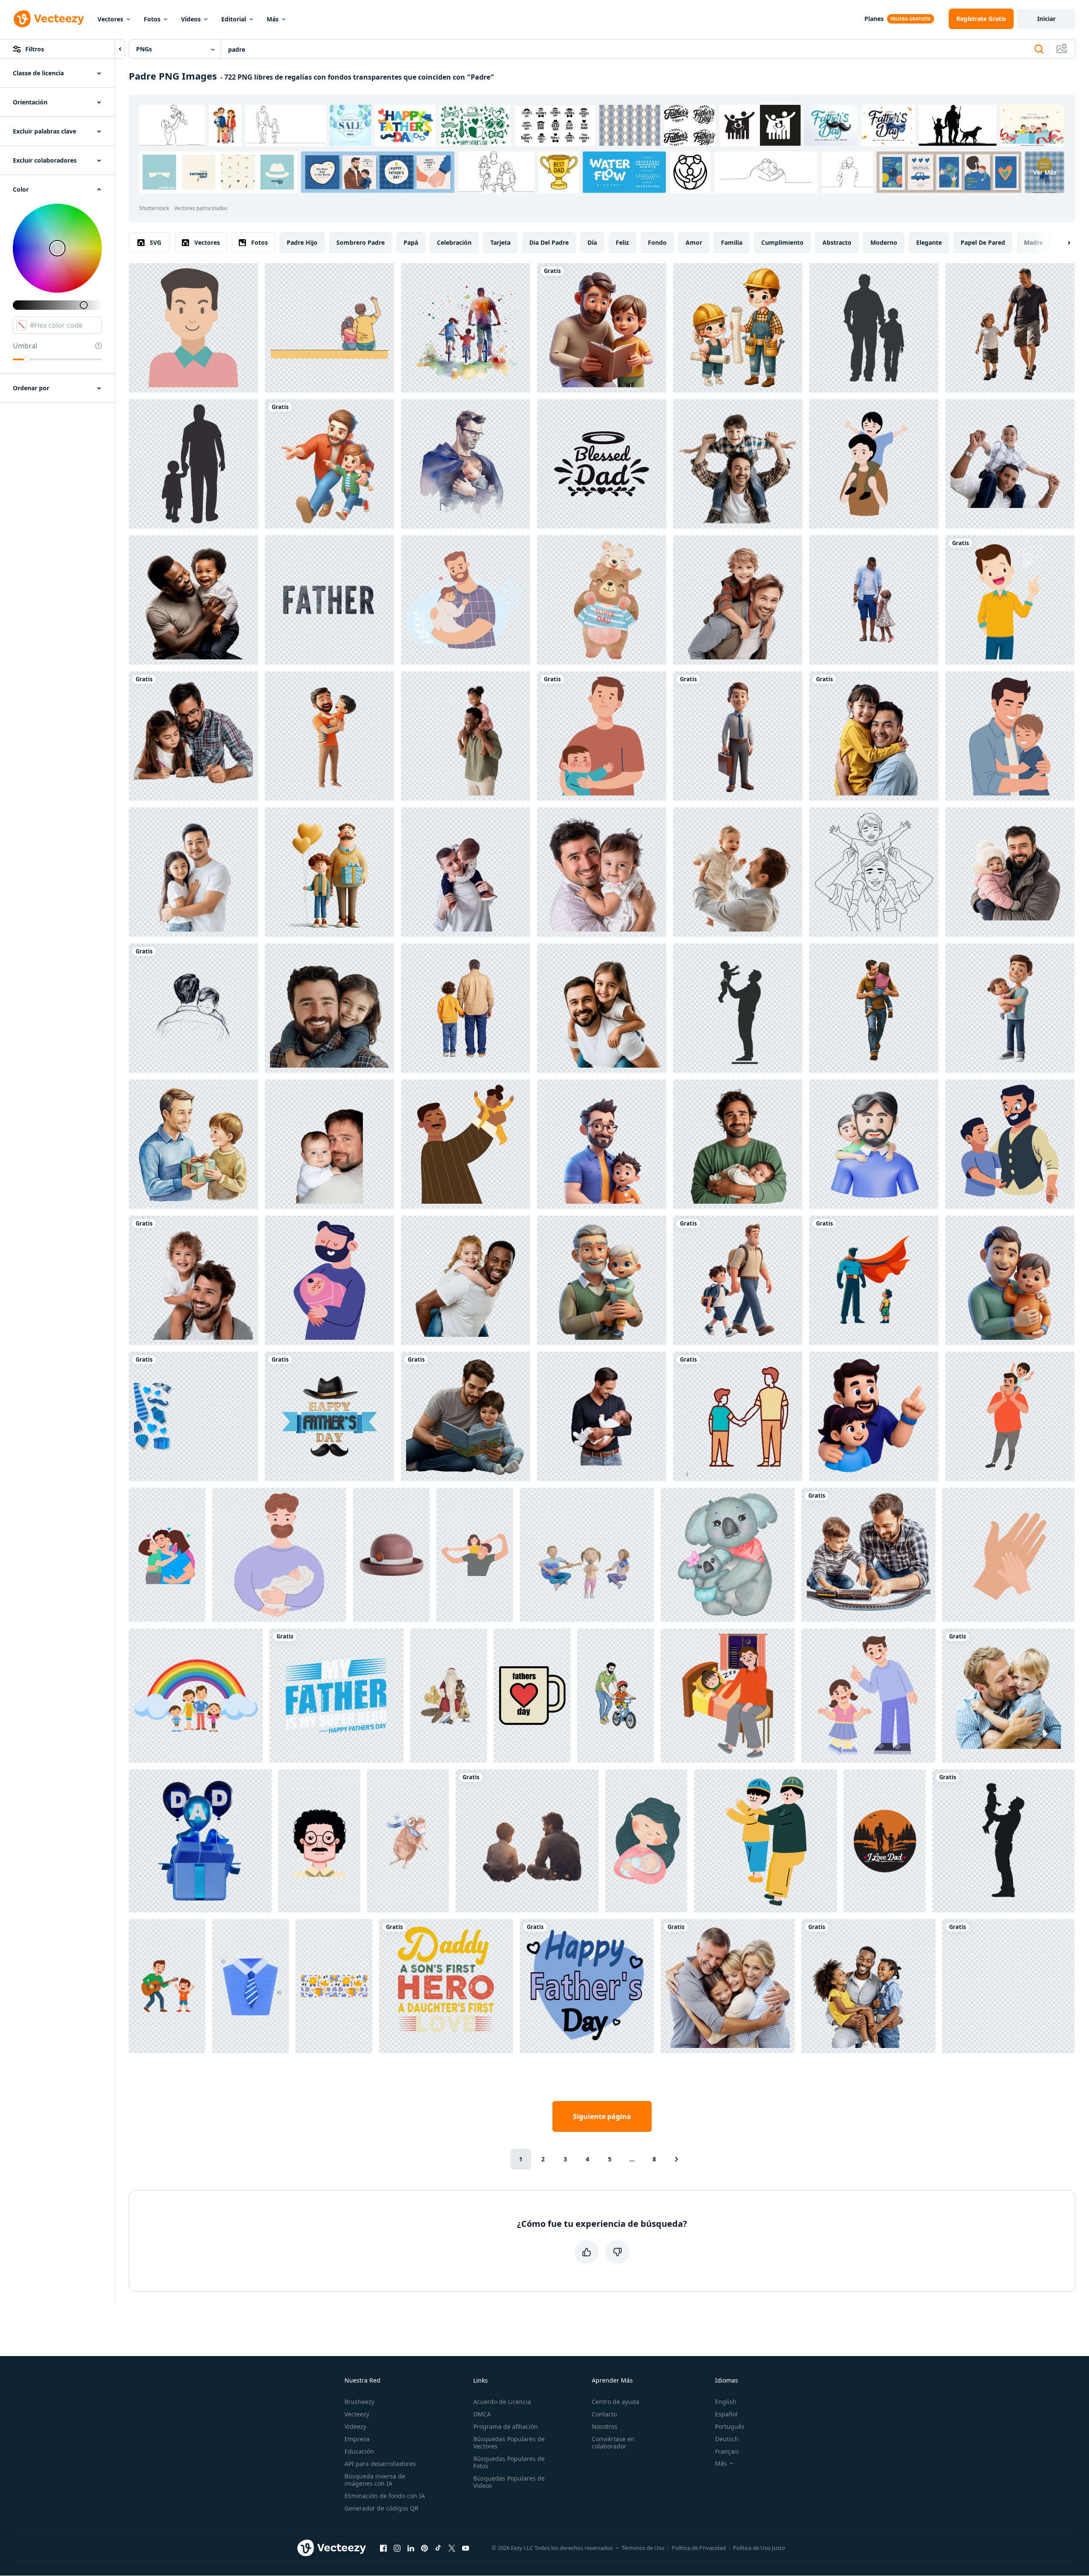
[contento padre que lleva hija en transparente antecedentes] (602, 1008)
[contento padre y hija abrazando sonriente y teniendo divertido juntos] (329, 1008)
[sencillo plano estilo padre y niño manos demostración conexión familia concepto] (1008, 1555)
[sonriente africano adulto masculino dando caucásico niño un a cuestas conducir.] (466, 1280)
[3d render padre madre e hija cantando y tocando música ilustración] (587, 1555)
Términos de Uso (643, 2548)
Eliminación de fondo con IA (385, 2496)
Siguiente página (602, 2116)
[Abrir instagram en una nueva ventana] (397, 2548)
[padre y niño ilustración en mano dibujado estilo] (874, 464)
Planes (874, 19)
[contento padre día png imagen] (1008, 1986)
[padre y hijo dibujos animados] (602, 736)
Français (727, 2451)
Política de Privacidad (699, 2548)
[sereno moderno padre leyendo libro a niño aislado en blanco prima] (602, 328)
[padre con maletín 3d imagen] (738, 736)
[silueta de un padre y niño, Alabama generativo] (466, 328)
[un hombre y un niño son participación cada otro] (874, 1144)
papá (411, 242)
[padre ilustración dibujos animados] (319, 1841)
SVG (156, 242)
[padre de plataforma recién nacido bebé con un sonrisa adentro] (738, 1144)
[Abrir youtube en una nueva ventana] (466, 2548)
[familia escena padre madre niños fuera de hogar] (196, 1696)
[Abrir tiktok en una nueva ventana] (438, 2548)
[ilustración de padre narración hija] (868, 1696)
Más (273, 19)
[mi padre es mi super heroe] (337, 1696)
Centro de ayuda (616, 2402)
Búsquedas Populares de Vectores (509, 2442)
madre (1033, 242)
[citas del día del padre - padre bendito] (602, 464)
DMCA (482, 2414)
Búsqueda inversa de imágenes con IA (375, 2480)
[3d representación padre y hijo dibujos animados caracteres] (602, 1144)
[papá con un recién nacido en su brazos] (279, 1555)
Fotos (152, 19)
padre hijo (302, 242)
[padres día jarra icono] (532, 1696)
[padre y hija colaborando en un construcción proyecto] (738, 328)
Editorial (234, 19)
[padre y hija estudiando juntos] (193, 736)
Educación (359, 2451)
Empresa (357, 2439)
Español (726, 2414)
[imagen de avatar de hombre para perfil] (193, 328)
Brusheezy (359, 2402)
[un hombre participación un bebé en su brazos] (329, 1280)
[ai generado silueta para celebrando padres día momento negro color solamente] (874, 328)
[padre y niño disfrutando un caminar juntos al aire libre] (1010, 328)
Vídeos (191, 19)
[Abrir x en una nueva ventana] (452, 2548)
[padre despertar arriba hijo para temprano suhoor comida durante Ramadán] (728, 1696)
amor (694, 242)
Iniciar (1046, 19)
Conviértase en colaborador (613, 2442)
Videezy (355, 2426)
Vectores (110, 19)
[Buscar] (1039, 49)
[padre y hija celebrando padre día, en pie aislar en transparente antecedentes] (193, 872)
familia (732, 242)
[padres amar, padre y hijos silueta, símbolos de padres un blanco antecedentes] (728, 1986)
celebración (454, 242)
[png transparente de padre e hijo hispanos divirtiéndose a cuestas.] (1010, 464)
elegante (929, 242)
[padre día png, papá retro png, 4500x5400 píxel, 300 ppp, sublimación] (446, 1986)
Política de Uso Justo (759, 2548)
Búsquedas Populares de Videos (509, 2482)
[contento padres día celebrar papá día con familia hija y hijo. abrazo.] (167, 1555)
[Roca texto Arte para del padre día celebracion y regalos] (329, 600)
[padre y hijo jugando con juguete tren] (868, 1555)
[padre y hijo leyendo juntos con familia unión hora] (466, 1416)
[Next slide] (1062, 243)
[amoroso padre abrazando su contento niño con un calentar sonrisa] (1008, 1696)
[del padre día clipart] (193, 1144)
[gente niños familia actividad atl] (1010, 1416)
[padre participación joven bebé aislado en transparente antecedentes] (329, 1144)
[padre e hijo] (1010, 1144)
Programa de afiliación (506, 2426)
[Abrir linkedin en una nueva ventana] (411, 2548)
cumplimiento (782, 242)
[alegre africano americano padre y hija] (874, 600)
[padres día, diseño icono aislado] (466, 1144)
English (726, 2402)
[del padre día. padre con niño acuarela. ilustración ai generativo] (466, 464)
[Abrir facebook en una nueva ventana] (383, 2548)
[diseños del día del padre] (329, 1416)
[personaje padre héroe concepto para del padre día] (874, 1280)
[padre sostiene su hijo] (766, 1841)
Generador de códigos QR (381, 2508)
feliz (622, 242)
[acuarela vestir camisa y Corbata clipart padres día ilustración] (251, 1986)
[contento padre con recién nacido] (466, 600)
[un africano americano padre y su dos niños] (868, 1986)
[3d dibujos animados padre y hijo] (1010, 1008)
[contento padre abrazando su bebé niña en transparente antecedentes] (602, 872)
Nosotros (605, 2426)
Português (730, 2426)
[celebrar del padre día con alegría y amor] (738, 1416)
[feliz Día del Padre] (587, 1986)
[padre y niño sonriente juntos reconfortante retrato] (874, 736)
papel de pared (983, 242)
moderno (884, 242)
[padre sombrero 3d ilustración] (391, 1555)
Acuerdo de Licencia (502, 2402)
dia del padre (549, 242)
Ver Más (1045, 172)
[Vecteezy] (49, 19)
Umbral (25, 346)
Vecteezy (357, 2414)
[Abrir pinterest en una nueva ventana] (424, 2548)
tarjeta (500, 242)
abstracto (837, 242)
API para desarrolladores (380, 2464)
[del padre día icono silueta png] (193, 464)
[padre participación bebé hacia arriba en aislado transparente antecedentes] (738, 872)
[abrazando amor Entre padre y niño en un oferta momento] (193, 1008)
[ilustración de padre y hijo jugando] (874, 872)
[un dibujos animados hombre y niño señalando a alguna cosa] (874, 1416)
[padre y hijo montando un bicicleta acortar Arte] (616, 1696)
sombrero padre (361, 242)
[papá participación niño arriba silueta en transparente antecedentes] (1003, 1841)
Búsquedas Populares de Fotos (509, 2462)
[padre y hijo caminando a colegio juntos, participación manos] (738, 1280)
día (592, 242)
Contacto (604, 2414)
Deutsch (727, 2439)
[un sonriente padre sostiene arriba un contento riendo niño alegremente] (329, 736)
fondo (657, 242)
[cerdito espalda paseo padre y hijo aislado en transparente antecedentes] (738, 600)
